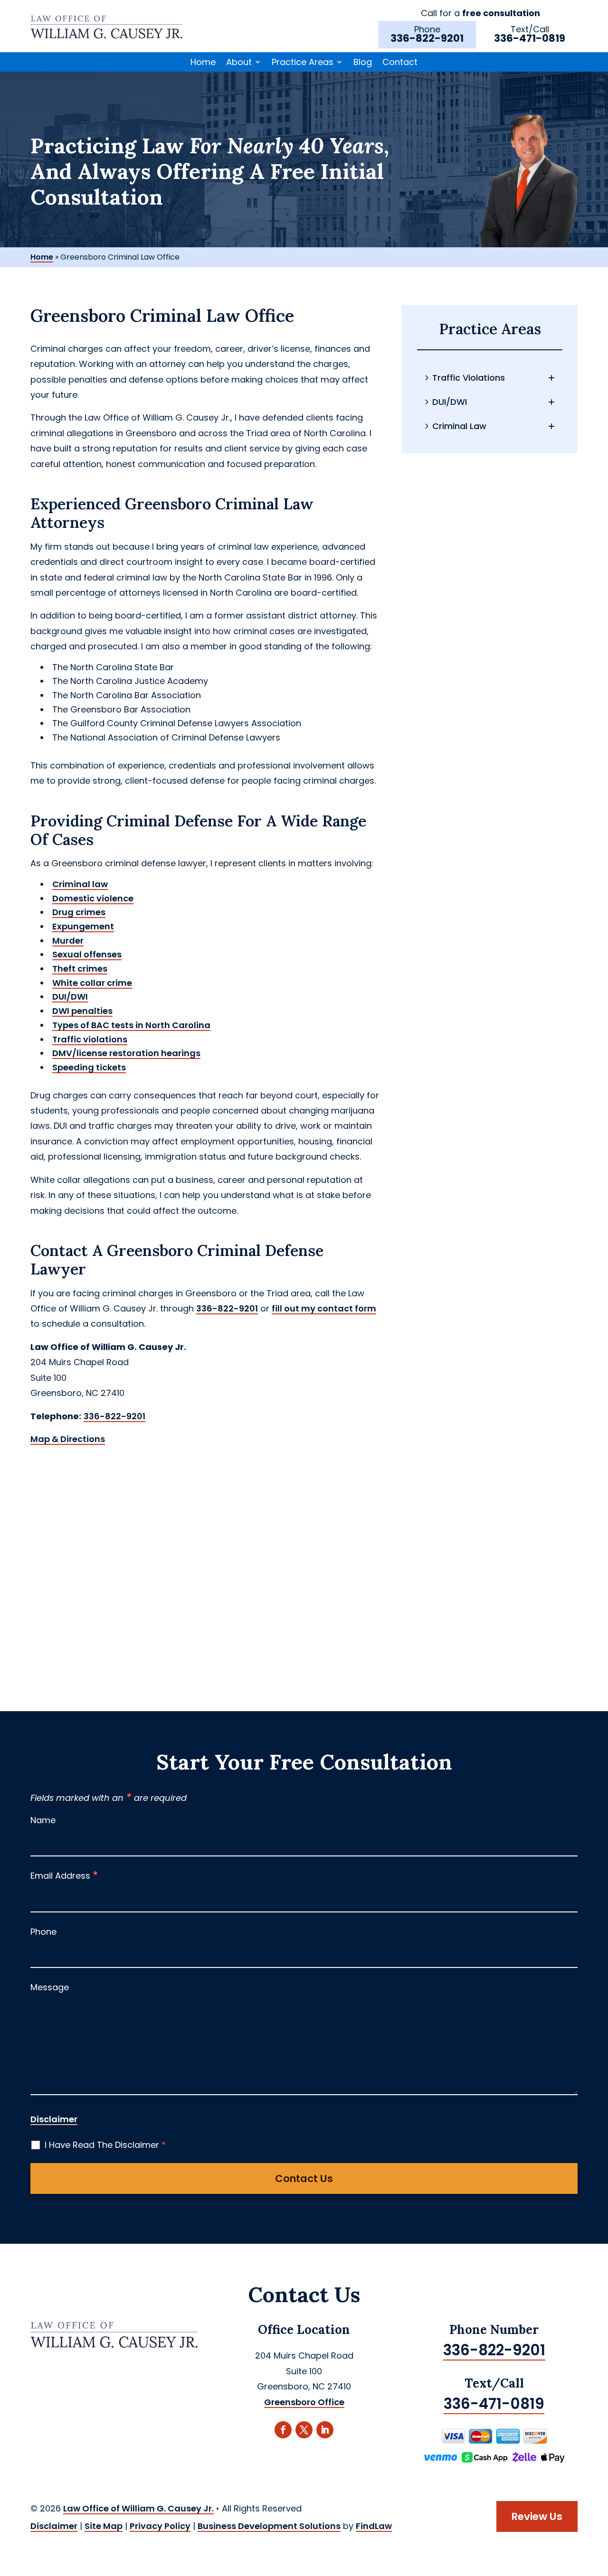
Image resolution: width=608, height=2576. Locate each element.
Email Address (64, 1876)
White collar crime (92, 983)
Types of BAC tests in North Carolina (131, 1025)
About (239, 62)
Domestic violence (93, 898)
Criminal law (80, 884)
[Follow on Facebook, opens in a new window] (283, 2430)
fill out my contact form (324, 1308)
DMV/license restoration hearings (126, 1053)
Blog (363, 62)
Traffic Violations (469, 378)
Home (203, 62)
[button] (598, 2507)
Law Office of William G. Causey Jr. (138, 2508)
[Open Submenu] (551, 378)
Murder (68, 941)
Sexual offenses (87, 954)
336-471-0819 (530, 38)
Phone (43, 1932)
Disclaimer (54, 2119)
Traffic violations (90, 1039)
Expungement (83, 926)
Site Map (104, 2526)
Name (43, 1820)
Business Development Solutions (269, 2526)
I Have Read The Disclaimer (105, 2145)
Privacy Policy (160, 2526)
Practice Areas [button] (303, 62)
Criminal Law (459, 426)
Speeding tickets (89, 1067)
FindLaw (374, 2526)
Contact (400, 62)
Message (50, 1987)
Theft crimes (80, 969)
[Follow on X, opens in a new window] (304, 2430)
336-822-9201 (427, 38)
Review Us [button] (537, 2516)
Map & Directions (68, 1439)
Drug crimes (79, 912)
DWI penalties (82, 1011)
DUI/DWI (70, 997)
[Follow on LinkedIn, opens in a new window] (325, 2430)
